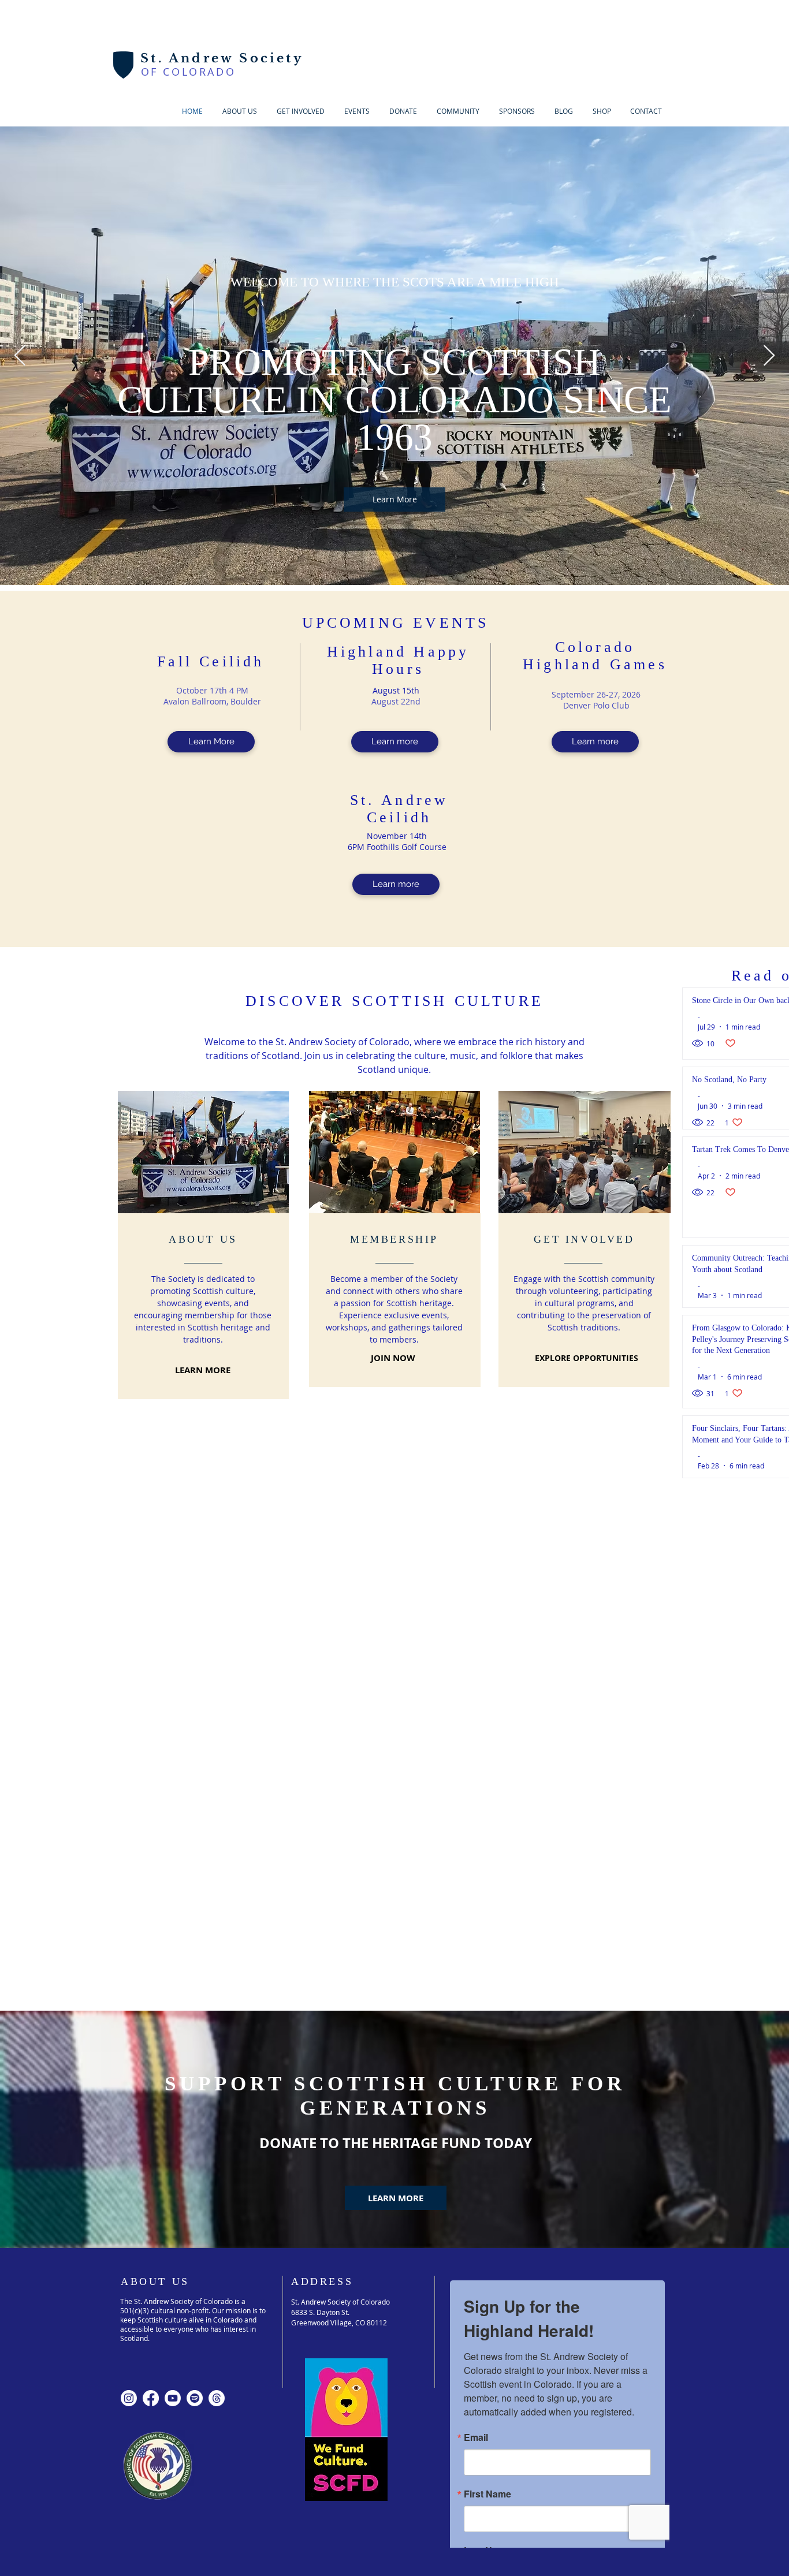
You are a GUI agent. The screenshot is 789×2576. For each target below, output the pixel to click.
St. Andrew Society (222, 58)
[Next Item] (769, 356)
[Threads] (217, 2061)
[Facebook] (151, 2061)
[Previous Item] (20, 356)
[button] (301, 111)
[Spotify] (195, 2061)
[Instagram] (129, 2061)
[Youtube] (173, 2061)
